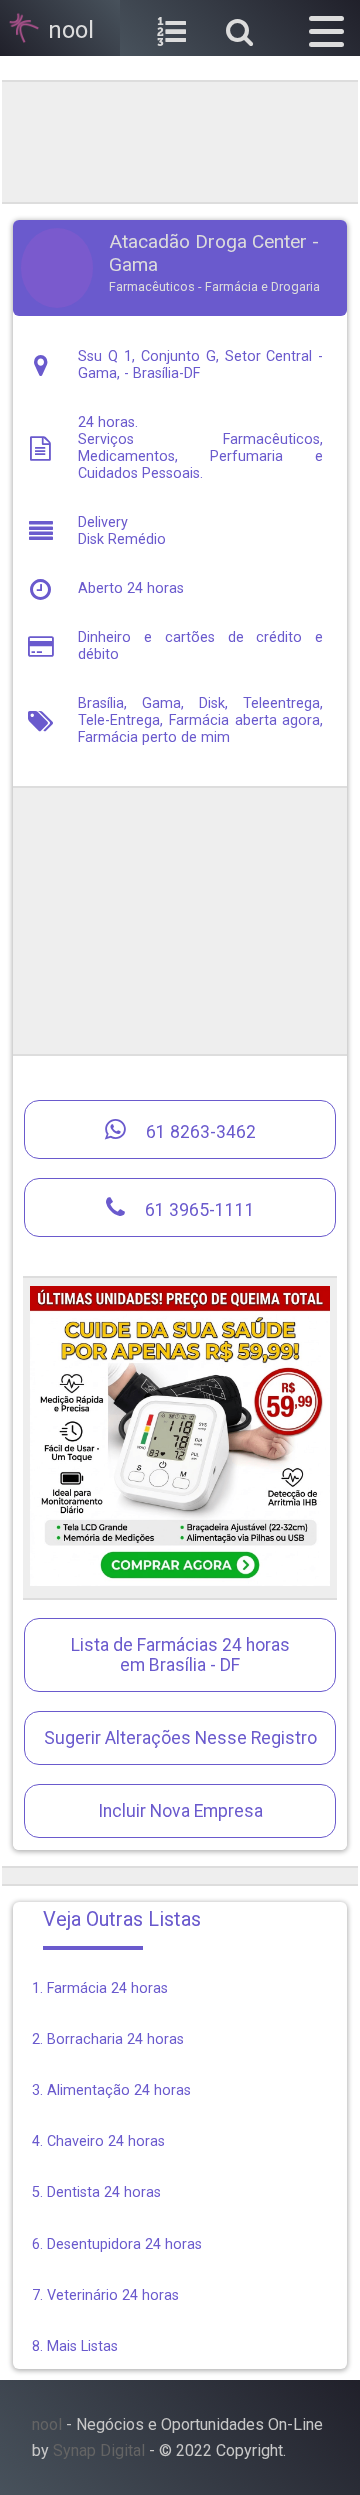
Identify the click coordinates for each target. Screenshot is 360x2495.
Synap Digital (99, 2450)
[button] (326, 28)
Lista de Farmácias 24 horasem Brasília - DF (180, 1655)
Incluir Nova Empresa (180, 1811)
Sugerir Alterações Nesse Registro (180, 1738)
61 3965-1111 (198, 1210)
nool (47, 2424)
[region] (180, 140)
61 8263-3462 (199, 1132)
